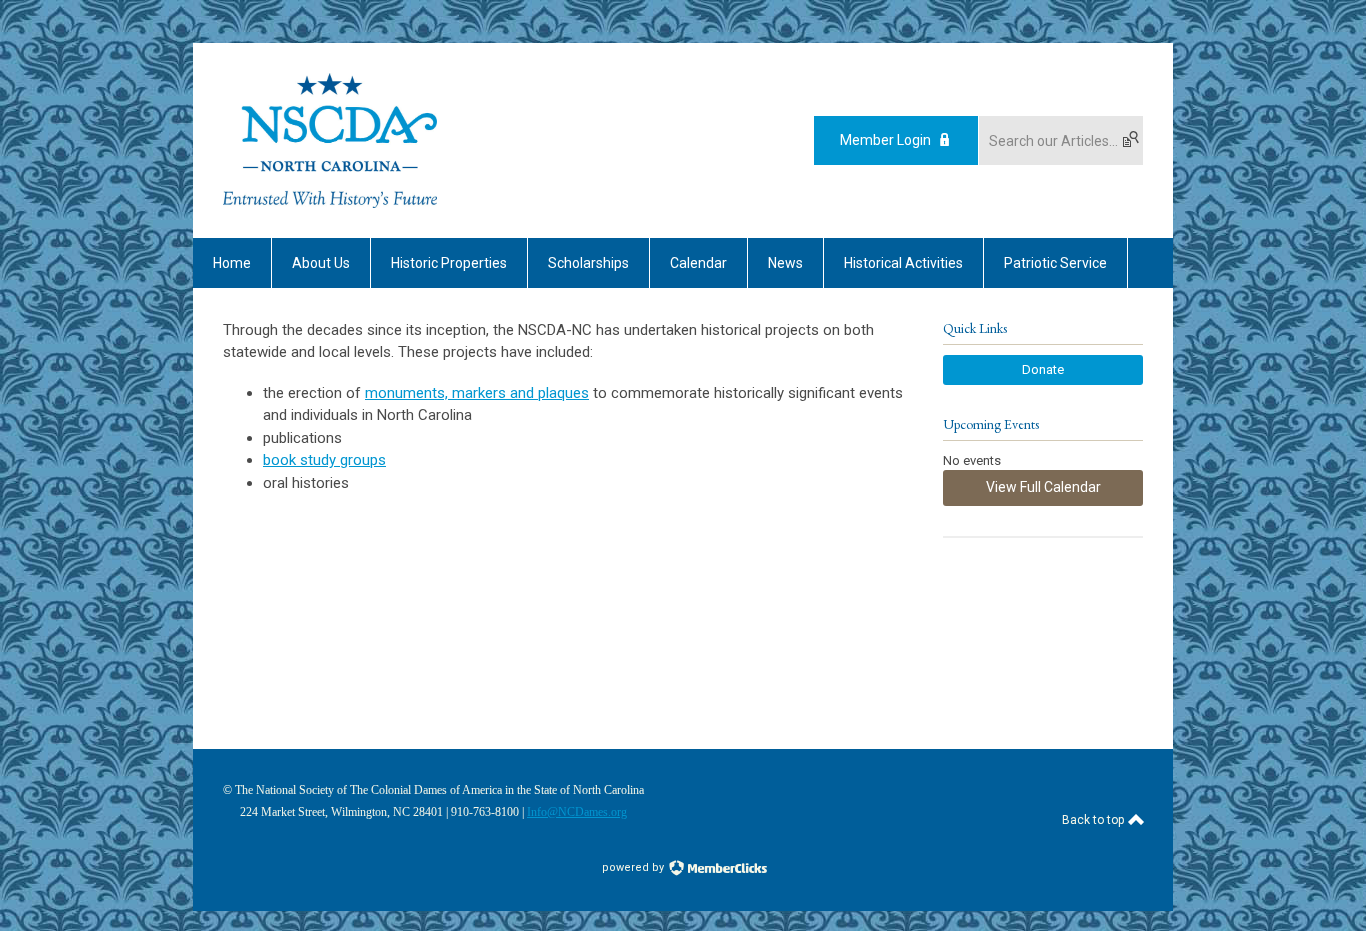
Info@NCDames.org (577, 812)
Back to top (1094, 820)
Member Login (885, 140)
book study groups (324, 460)
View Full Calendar (1043, 487)
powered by (634, 867)
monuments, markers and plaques (477, 393)
